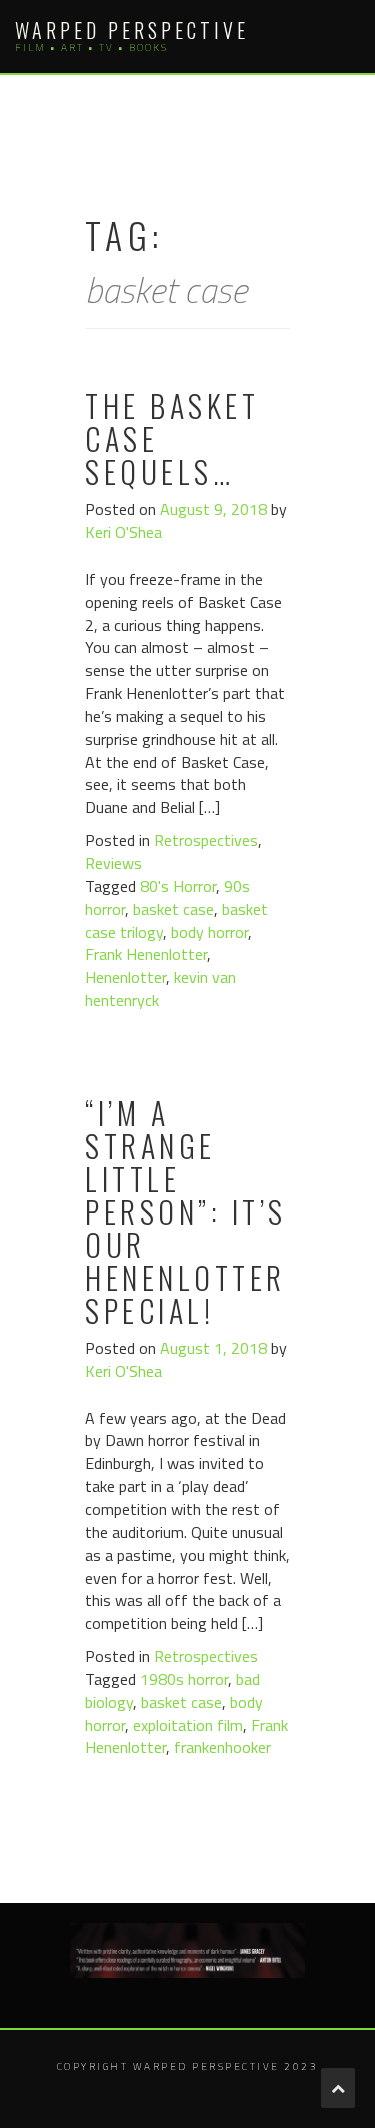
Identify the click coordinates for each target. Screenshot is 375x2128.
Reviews (113, 863)
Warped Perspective (132, 30)
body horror (209, 932)
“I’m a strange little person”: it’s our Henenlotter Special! (186, 1211)
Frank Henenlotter (146, 954)
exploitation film (188, 1725)
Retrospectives (206, 840)
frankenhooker (222, 1747)
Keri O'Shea (123, 532)
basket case (173, 909)
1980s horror (184, 1679)
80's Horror (178, 886)
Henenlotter (125, 977)
